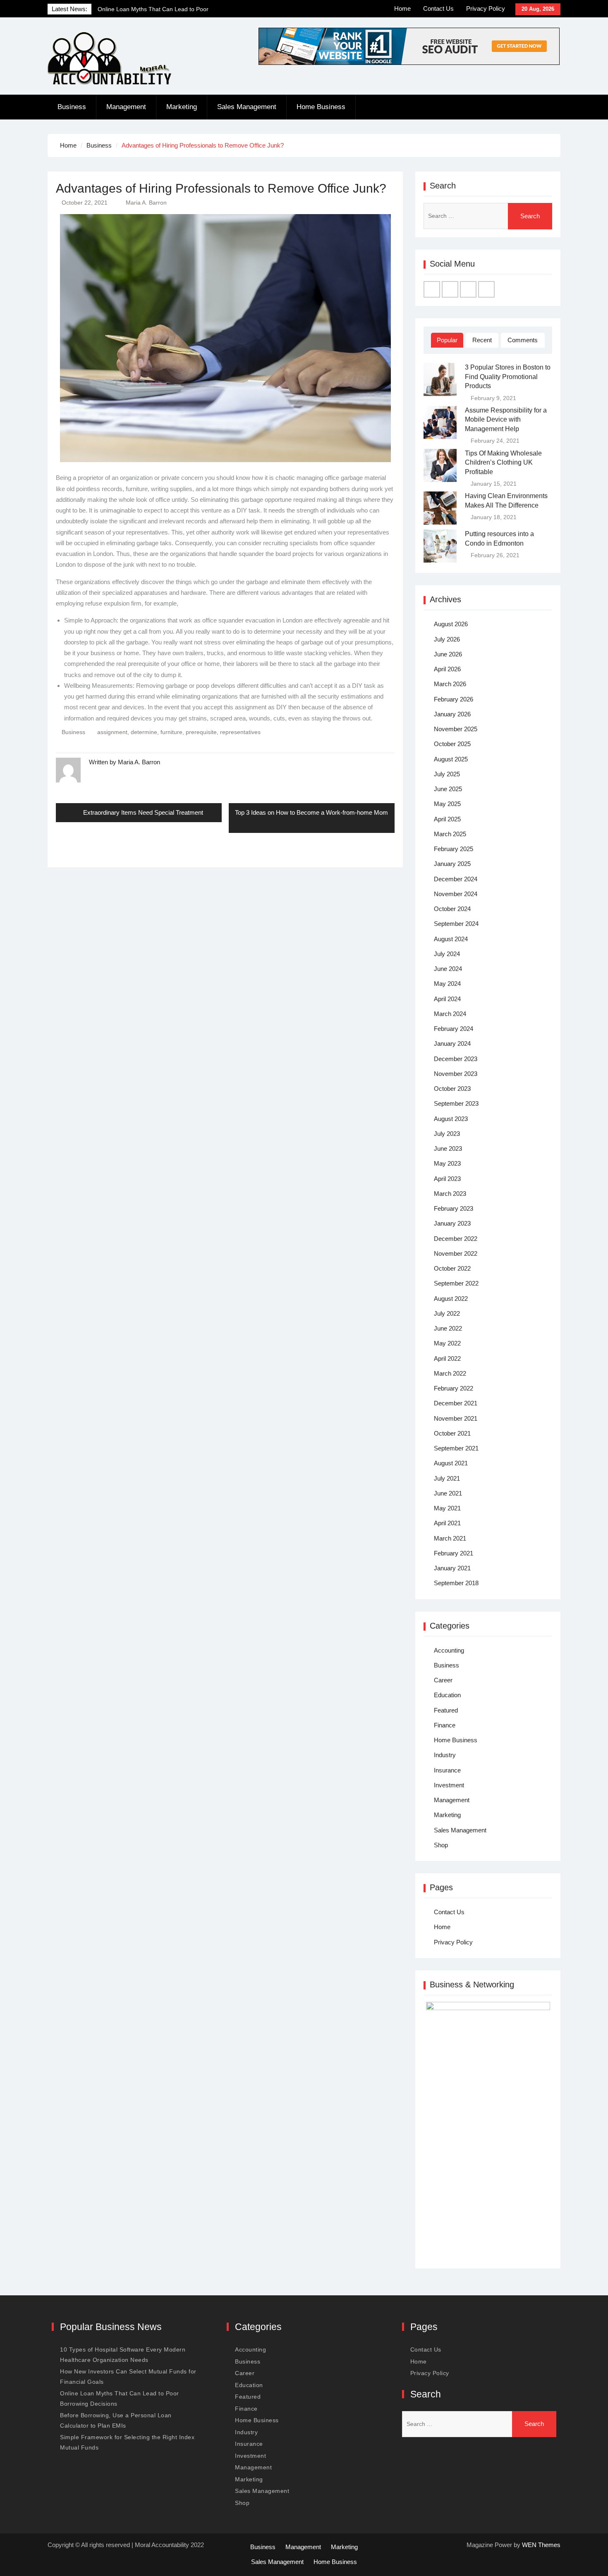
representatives (240, 732)
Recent (482, 340)
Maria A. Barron (146, 203)
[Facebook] (432, 289)
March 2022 (450, 1373)
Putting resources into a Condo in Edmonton (499, 538)
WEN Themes (541, 2545)
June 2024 (448, 969)
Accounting (449, 1650)
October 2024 (452, 909)
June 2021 (448, 1493)
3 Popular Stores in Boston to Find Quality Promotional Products (508, 377)
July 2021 (447, 1478)
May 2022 (447, 1343)
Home (402, 8)
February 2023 (454, 1208)
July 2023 (447, 1134)
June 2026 (448, 654)
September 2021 (456, 1448)
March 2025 (450, 834)
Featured (446, 1710)
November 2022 (456, 1253)
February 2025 (454, 849)
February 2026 (454, 699)
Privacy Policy (486, 8)
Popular (447, 340)
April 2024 (447, 999)
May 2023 (447, 1163)
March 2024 (450, 1014)
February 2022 (454, 1388)
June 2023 (448, 1148)
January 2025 (452, 864)
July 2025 (447, 774)
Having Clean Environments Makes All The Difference (506, 500)
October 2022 (452, 1268)
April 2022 (447, 1358)
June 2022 (448, 1328)
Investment (449, 1785)
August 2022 (451, 1299)
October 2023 (452, 1089)
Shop (441, 1845)
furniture (171, 732)
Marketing (182, 107)
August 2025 (451, 759)
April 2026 (447, 669)
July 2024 (447, 954)
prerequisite (201, 732)
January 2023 (452, 1223)
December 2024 (456, 879)
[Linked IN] (468, 289)
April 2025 (447, 819)
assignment (112, 732)
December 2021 (456, 1403)
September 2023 (456, 1103)
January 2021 (452, 1568)
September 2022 (456, 1283)
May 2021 (447, 1508)
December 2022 (456, 1239)
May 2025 (447, 804)
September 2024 (456, 924)
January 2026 (452, 714)
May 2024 (447, 984)
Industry (445, 1755)
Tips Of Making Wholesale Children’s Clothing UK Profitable (503, 463)
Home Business (321, 107)
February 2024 (454, 1029)
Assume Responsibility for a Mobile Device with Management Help (506, 420)
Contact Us (438, 8)
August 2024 (451, 939)
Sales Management (247, 107)
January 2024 (452, 1044)
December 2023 (456, 1059)
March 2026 (450, 684)
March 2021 (450, 1538)
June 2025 (448, 789)
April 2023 (447, 1179)
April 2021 (447, 1523)
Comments (523, 340)
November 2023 (456, 1074)
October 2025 (452, 744)
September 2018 (456, 1583)
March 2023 (450, 1194)
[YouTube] (486, 289)
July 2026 (447, 639)
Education (447, 1695)
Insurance (447, 1770)
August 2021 (451, 1463)
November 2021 (456, 1418)
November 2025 (456, 729)
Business (72, 107)
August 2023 (451, 1119)
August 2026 (451, 624)
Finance (445, 1725)
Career (443, 1680)
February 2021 (454, 1553)
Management (126, 107)
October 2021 (452, 1433)
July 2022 (447, 1313)
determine (144, 732)
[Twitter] (450, 289)
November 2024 (456, 894)
